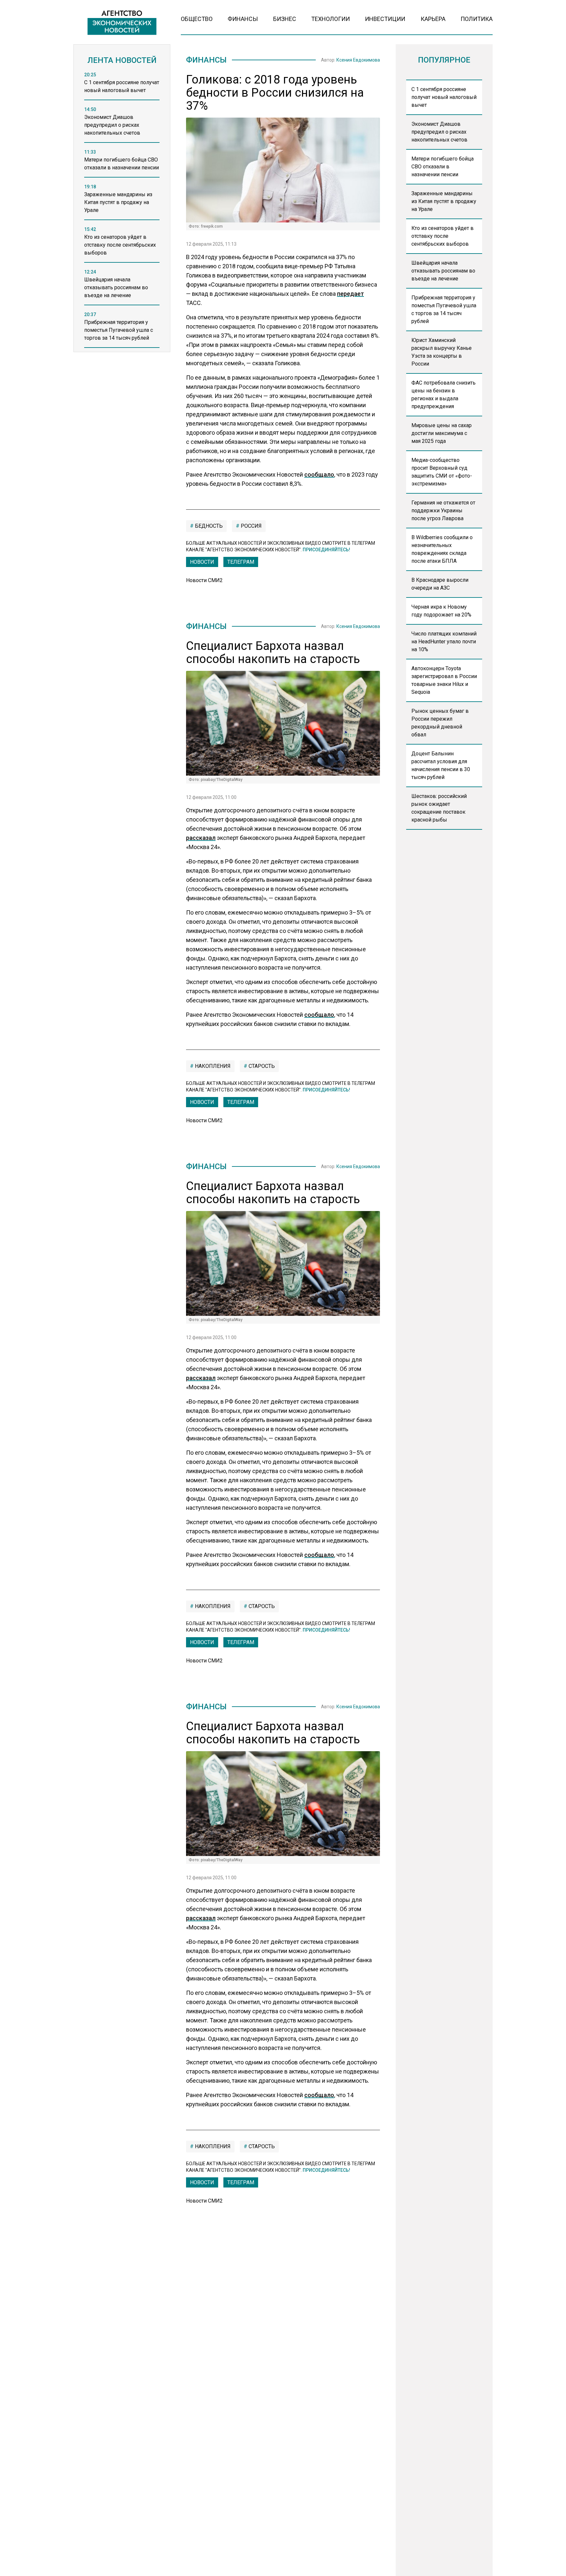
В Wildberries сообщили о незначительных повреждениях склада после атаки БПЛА (442, 549)
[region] (122, 214)
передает (350, 294)
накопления (212, 1066)
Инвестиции (385, 19)
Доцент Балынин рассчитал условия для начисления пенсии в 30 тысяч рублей (441, 765)
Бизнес (285, 19)
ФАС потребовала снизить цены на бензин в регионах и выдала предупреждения (443, 395)
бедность (208, 526)
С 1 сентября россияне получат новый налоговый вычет (444, 97)
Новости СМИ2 (204, 580)
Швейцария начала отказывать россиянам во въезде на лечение (443, 271)
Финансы (243, 19)
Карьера (433, 19)
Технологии (330, 19)
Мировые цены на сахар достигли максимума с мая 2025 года (442, 433)
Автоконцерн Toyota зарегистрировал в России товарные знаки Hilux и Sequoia (444, 680)
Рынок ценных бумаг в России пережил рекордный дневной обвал (440, 723)
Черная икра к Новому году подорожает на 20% (441, 611)
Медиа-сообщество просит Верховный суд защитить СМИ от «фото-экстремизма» (442, 472)
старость (261, 1066)
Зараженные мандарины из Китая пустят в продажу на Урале (444, 201)
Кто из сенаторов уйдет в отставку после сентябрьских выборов (443, 236)
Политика (477, 19)
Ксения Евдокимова (358, 60)
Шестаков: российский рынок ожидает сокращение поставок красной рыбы (439, 808)
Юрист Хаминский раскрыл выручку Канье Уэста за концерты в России (442, 352)
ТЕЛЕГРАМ (241, 562)
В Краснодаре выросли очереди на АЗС (440, 584)
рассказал (201, 838)
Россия (251, 526)
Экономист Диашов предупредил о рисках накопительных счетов (439, 132)
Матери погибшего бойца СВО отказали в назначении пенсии (443, 167)
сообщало (319, 474)
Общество (197, 19)
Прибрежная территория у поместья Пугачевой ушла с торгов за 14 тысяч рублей (444, 309)
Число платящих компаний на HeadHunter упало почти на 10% (444, 642)
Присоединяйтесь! (326, 550)
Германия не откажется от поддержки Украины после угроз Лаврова (443, 511)
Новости (202, 562)
